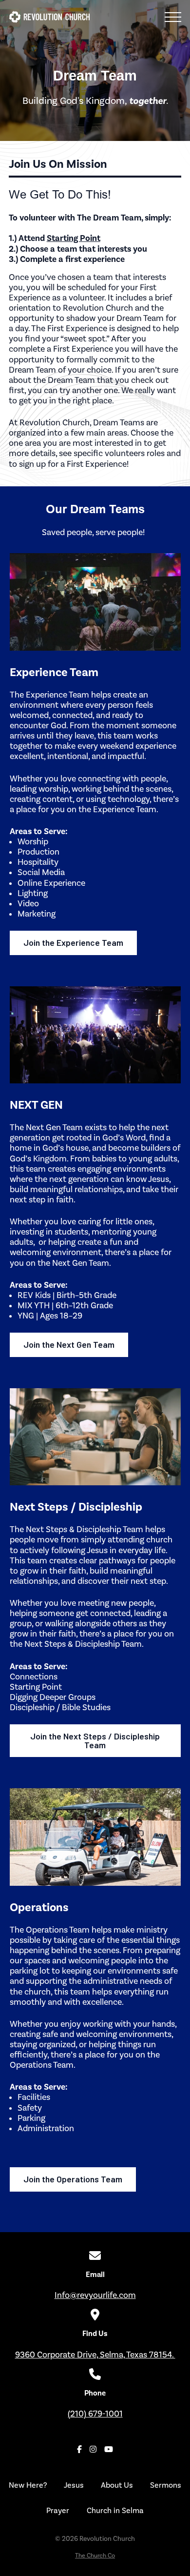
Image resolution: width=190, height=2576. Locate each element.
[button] (173, 17)
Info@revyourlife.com (95, 2295)
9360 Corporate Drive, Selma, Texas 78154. (95, 2355)
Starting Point (74, 238)
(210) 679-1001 (95, 2414)
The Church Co (95, 2555)
